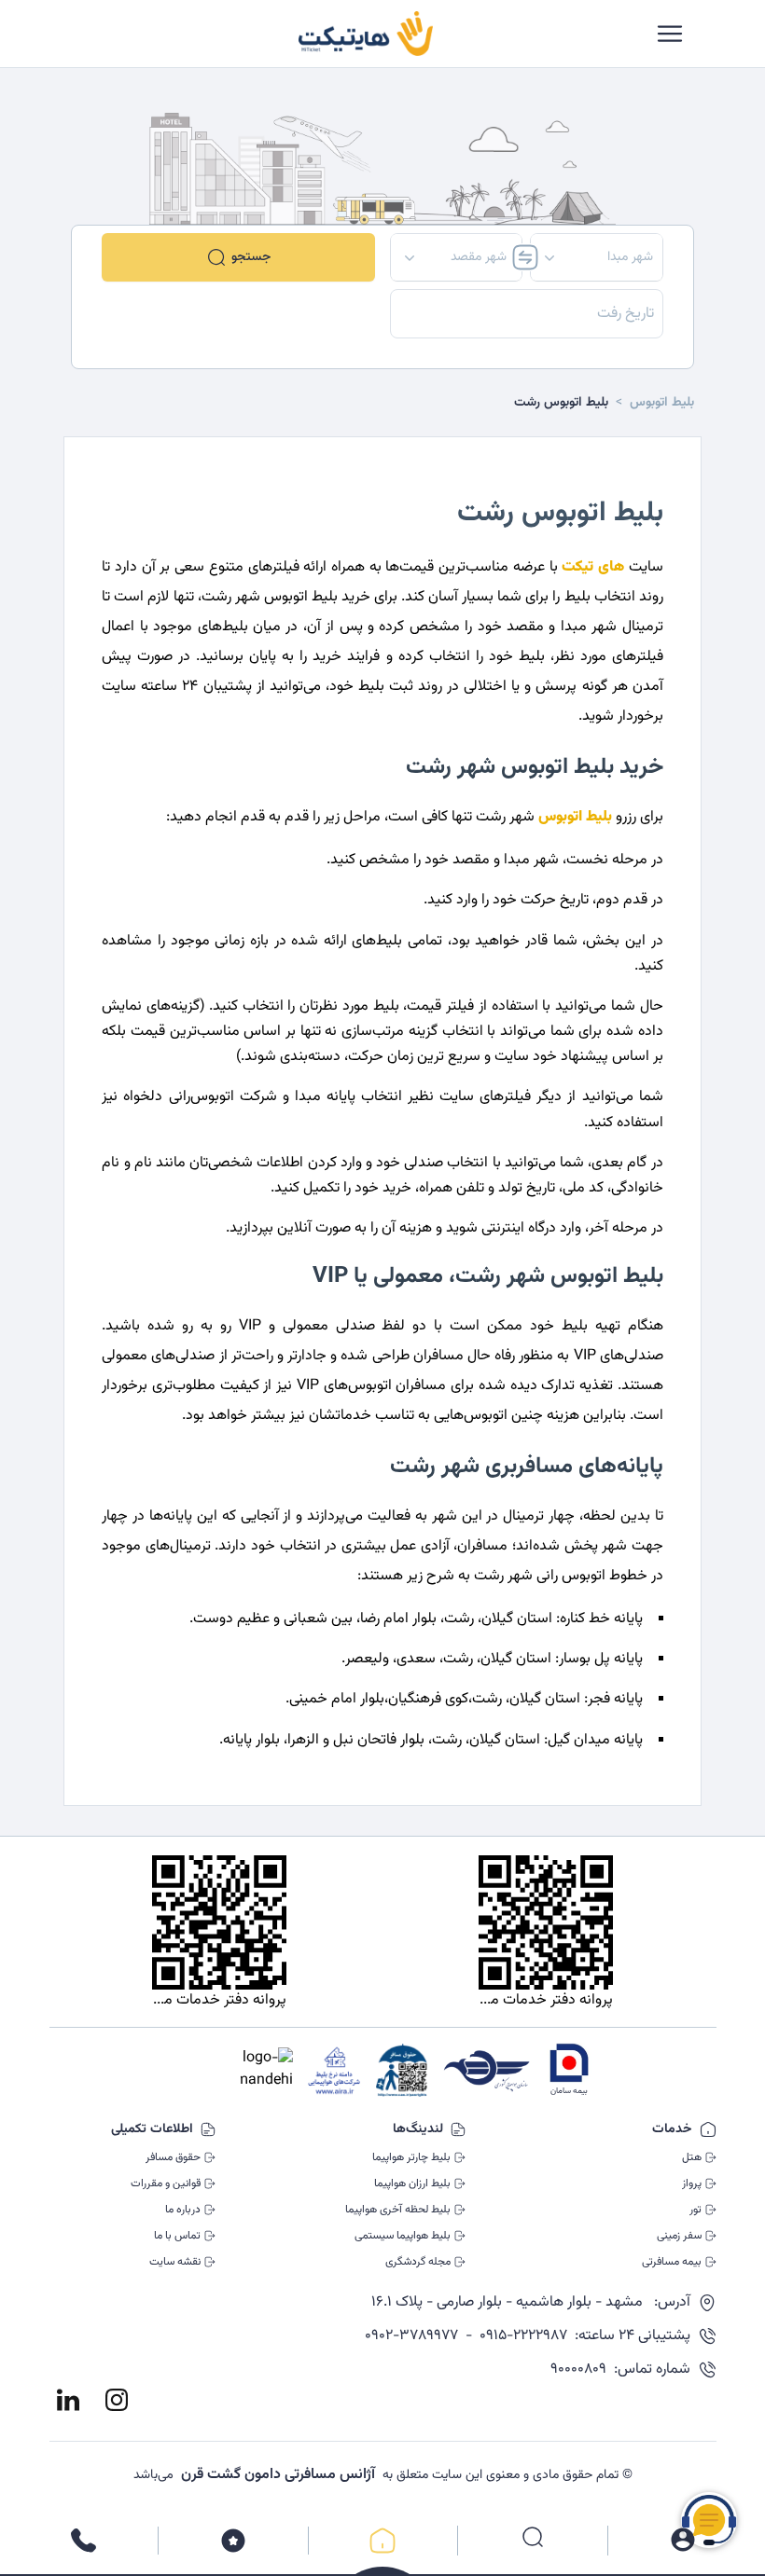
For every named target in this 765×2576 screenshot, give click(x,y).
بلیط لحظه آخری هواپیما (398, 2210)
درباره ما (183, 2210)
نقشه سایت (175, 2262)
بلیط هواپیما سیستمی (403, 2236)
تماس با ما (177, 2236)
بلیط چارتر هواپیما (411, 2157)
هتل (692, 2157)
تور (695, 2210)
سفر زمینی (679, 2236)
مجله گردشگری (418, 2262)
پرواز (692, 2183)
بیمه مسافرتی (672, 2262)
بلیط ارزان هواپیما (412, 2183)
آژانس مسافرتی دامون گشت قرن (278, 2475)
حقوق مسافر (173, 2157)
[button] (596, 257)
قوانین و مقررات (166, 2183)
